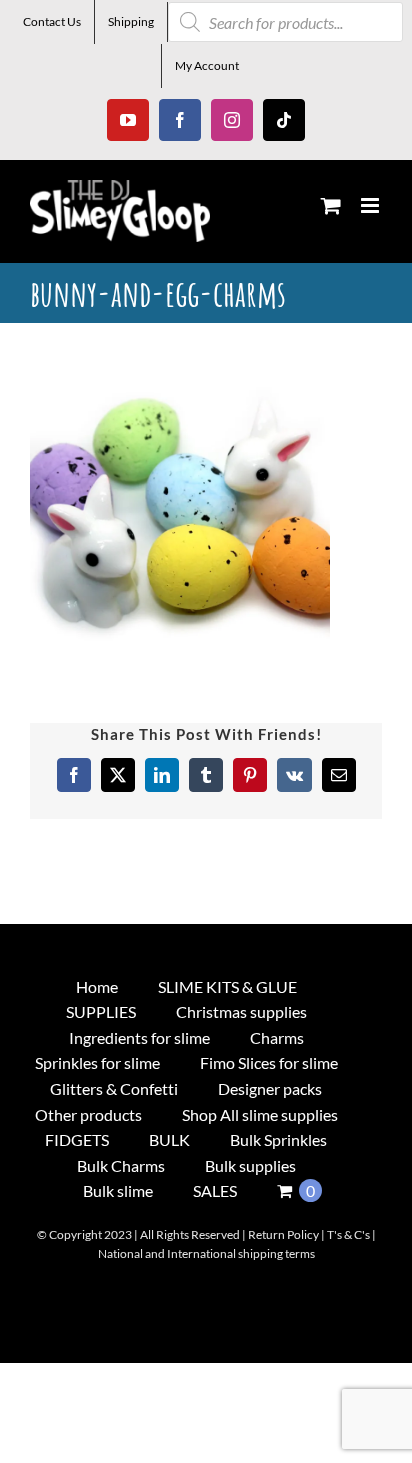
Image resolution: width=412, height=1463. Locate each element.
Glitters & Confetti (114, 1088)
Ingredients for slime (139, 1037)
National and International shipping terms (206, 1253)
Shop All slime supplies (260, 1114)
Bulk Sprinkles (278, 1139)
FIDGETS (77, 1139)
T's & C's (348, 1234)
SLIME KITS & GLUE (227, 986)
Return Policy (283, 1234)
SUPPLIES (101, 1011)
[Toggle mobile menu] (371, 205)
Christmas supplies (241, 1011)
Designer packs (270, 1088)
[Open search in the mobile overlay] (285, 22)
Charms (277, 1037)
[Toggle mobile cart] (331, 205)
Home (97, 986)
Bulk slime (118, 1190)
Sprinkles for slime (97, 1062)
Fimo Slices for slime (269, 1062)
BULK (169, 1139)
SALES (215, 1190)
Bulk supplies (250, 1165)
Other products (88, 1114)
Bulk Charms (121, 1165)
